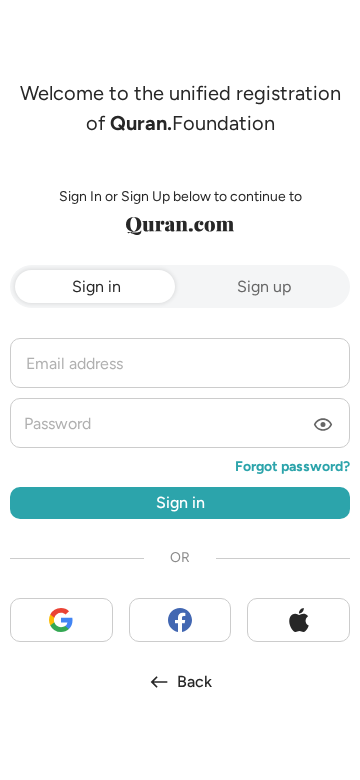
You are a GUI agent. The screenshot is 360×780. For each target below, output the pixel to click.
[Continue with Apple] (298, 620)
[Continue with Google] (61, 620)
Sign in (96, 286)
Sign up (264, 286)
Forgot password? (292, 466)
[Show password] (323, 426)
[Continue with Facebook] (180, 620)
